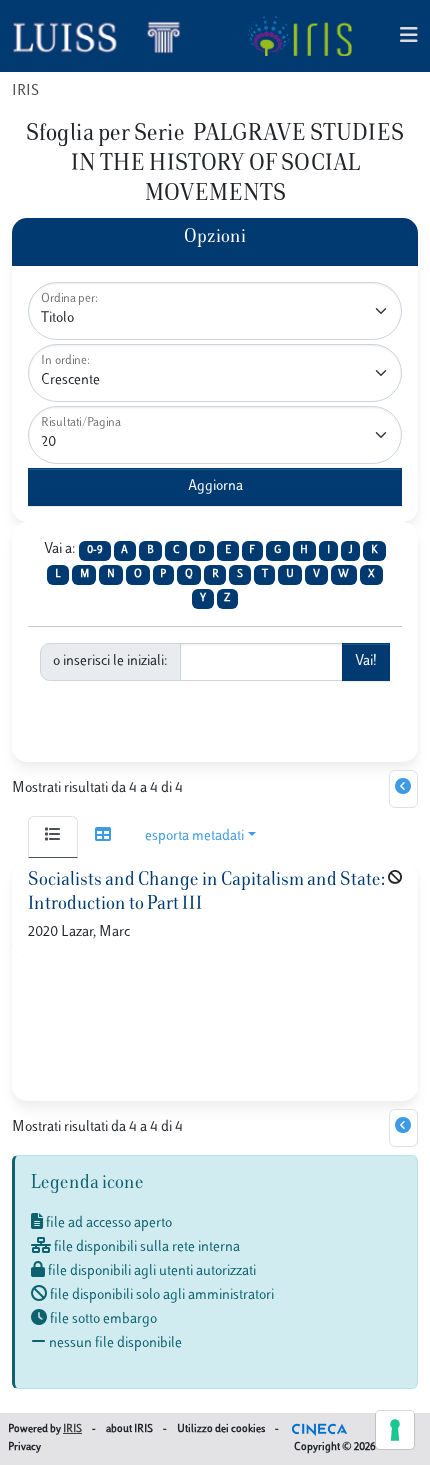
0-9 (95, 550)
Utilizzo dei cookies (221, 1429)
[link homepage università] (299, 36)
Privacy (24, 1447)
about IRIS (129, 1429)
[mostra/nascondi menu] (409, 36)
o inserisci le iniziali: (110, 661)
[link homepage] (105, 36)
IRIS (25, 91)
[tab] (53, 837)
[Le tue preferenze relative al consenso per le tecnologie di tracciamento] (395, 1430)
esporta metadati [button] (194, 836)
